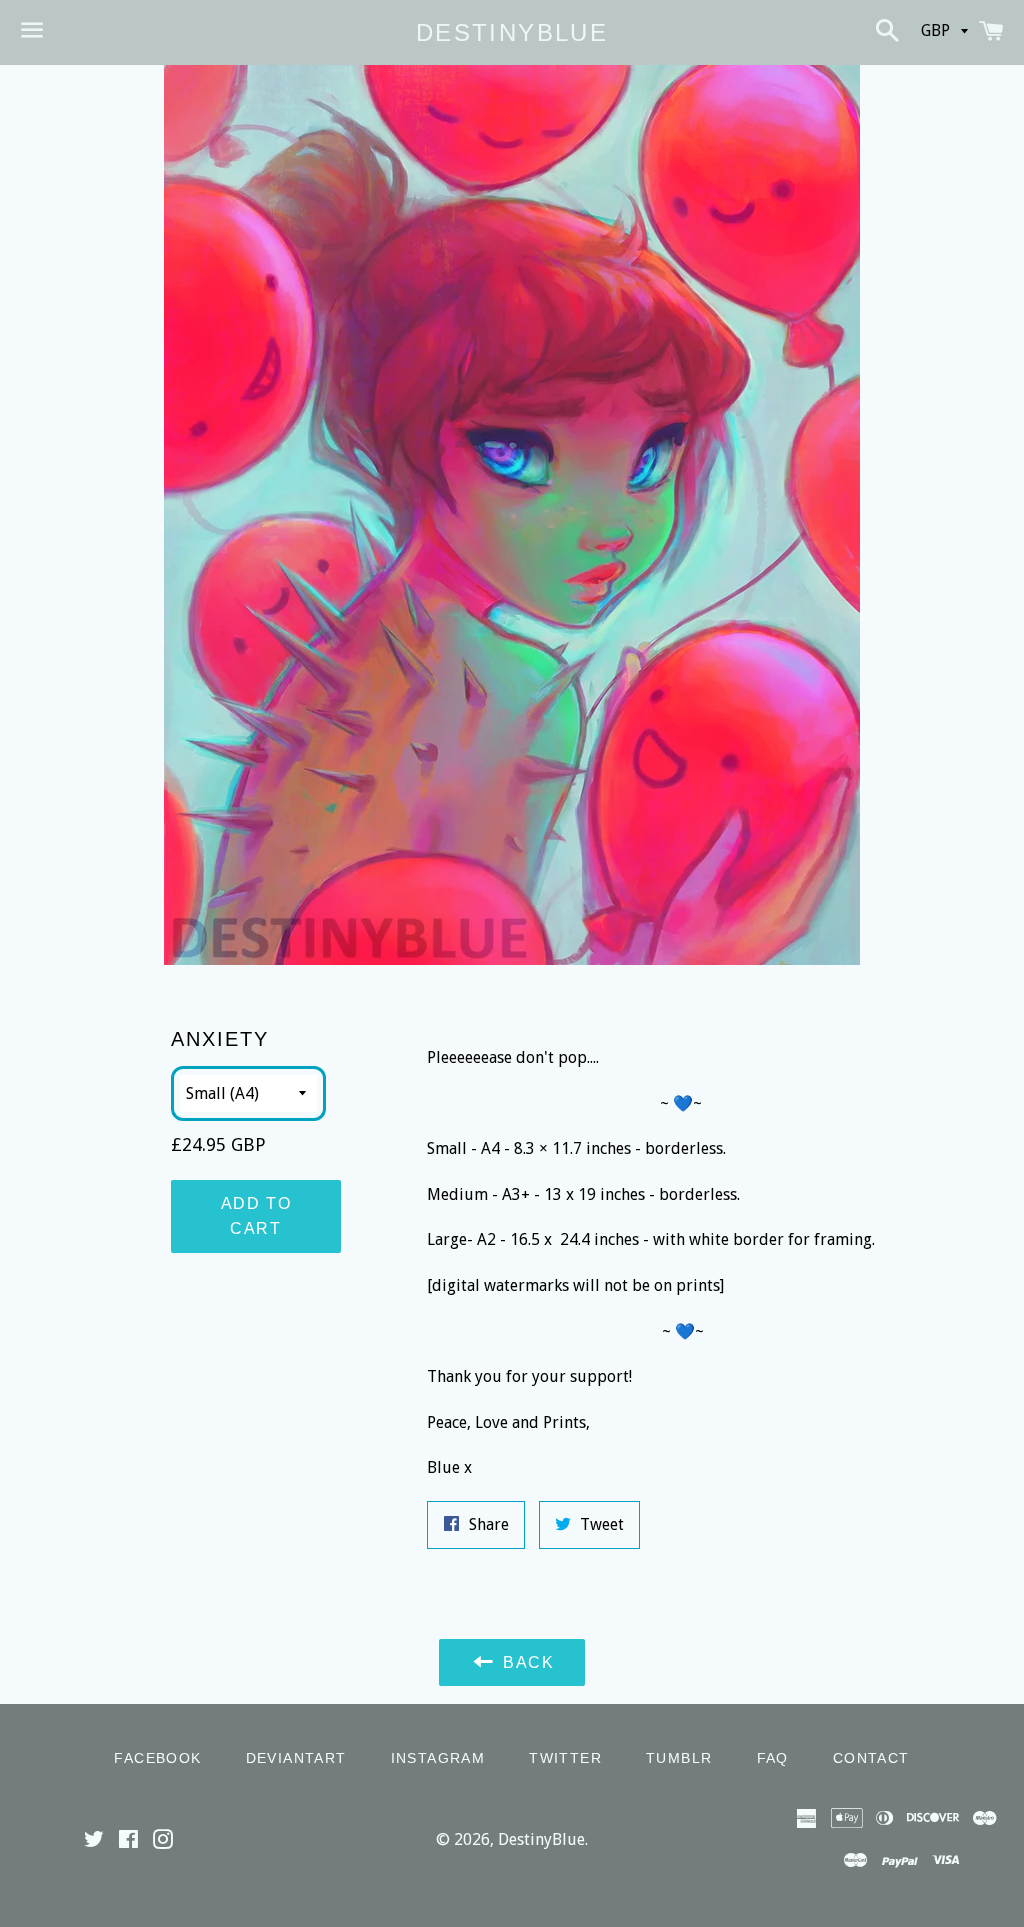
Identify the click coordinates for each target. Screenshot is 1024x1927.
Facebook (157, 1758)
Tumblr (679, 1758)
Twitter (565, 1758)
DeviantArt (296, 1758)
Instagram (438, 1758)
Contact (871, 1758)
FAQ (773, 1758)
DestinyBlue (512, 32)
